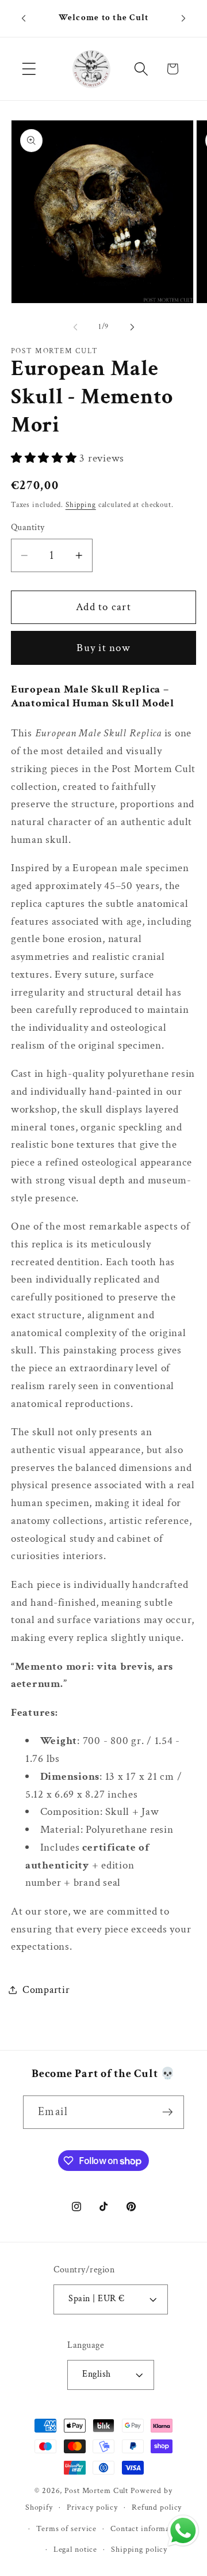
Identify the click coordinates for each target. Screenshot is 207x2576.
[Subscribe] (168, 2112)
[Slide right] (132, 327)
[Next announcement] (183, 18)
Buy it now (103, 648)
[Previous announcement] (24, 18)
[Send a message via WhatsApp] (183, 2531)
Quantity (28, 527)
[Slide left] (75, 327)
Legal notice (76, 2549)
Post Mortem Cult (96, 2491)
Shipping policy (139, 2549)
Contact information (147, 2529)
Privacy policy (92, 2507)
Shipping (81, 505)
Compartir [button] (46, 1990)
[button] (29, 69)
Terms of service (66, 2529)
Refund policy (157, 2507)
